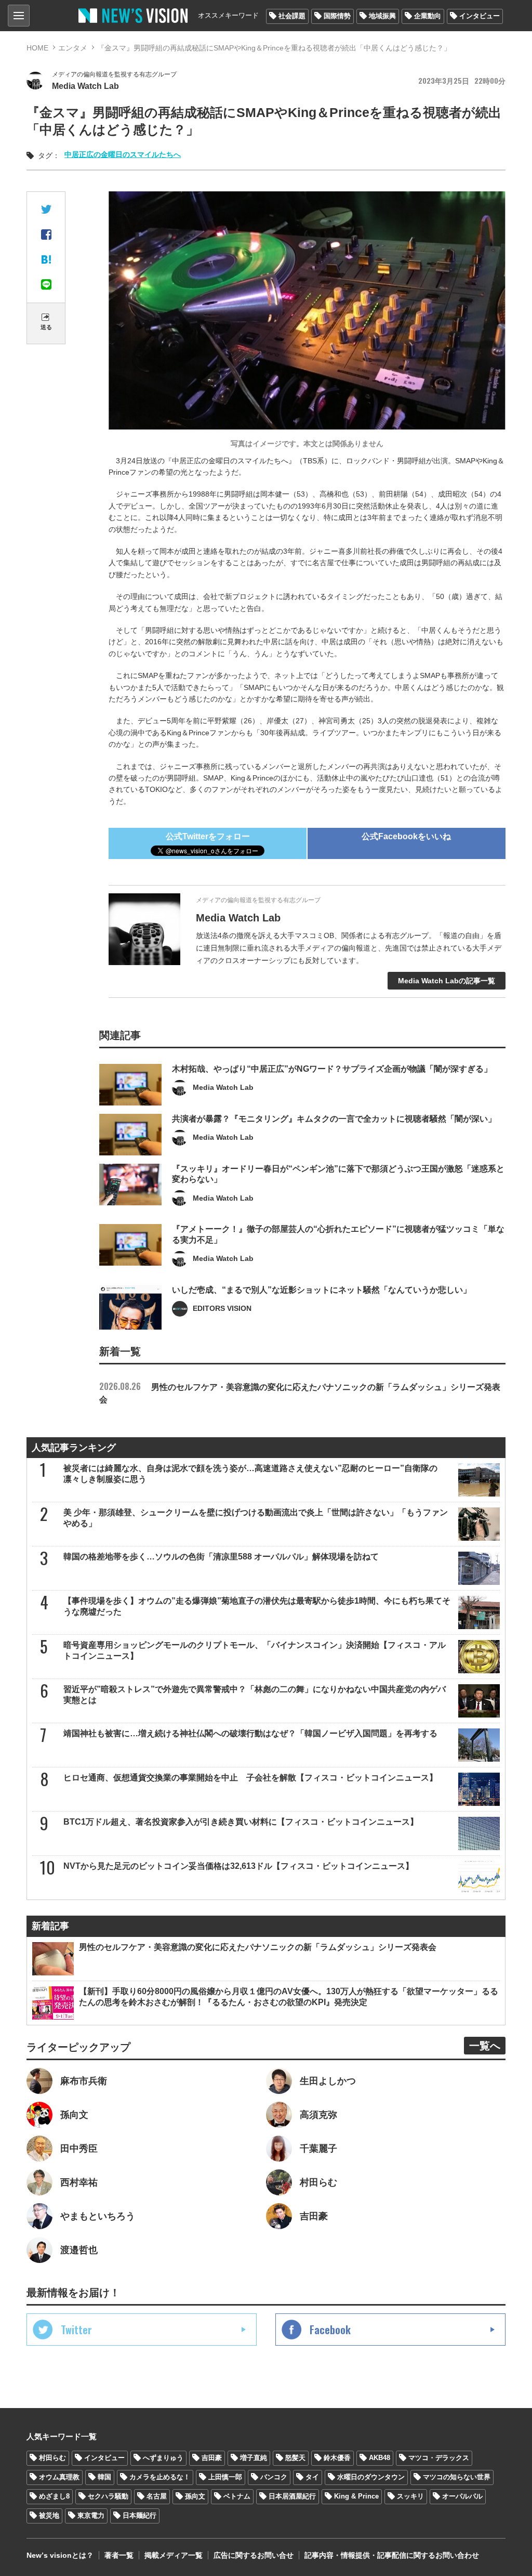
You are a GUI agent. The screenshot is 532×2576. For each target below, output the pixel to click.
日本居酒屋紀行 (292, 2496)
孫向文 (195, 2496)
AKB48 (380, 2458)
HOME (37, 48)
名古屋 (157, 2496)
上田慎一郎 (225, 2477)
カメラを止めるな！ (160, 2477)
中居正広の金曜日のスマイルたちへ (123, 154)
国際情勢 (337, 16)
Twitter (76, 2330)
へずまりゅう (163, 2458)
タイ (312, 2477)
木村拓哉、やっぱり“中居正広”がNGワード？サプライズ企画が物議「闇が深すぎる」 (332, 1069)
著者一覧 (119, 2555)
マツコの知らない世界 (457, 2477)
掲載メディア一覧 (174, 2555)
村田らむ (52, 2458)
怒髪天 (295, 2458)
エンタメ (73, 48)
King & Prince (356, 2496)
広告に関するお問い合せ (254, 2555)
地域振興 (382, 16)
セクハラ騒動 (108, 2496)
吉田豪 (212, 2458)
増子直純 (254, 2458)
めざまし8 (54, 2496)
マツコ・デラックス (439, 2458)
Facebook (330, 2330)
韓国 (104, 2477)
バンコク (274, 2477)
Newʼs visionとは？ (60, 2555)
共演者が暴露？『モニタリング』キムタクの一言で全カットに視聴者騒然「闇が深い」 (334, 1119)
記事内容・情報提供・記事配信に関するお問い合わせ (392, 2555)
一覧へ (485, 2046)
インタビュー (480, 16)
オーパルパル (462, 2496)
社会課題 (292, 16)
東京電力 (91, 2515)
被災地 (49, 2515)
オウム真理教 (59, 2477)
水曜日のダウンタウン (371, 2477)
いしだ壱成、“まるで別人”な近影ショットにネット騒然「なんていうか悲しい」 (322, 1290)
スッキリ (410, 2496)
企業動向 (428, 16)
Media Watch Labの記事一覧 (447, 981)
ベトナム (237, 2496)
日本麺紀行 (139, 2515)
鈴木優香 (337, 2458)
